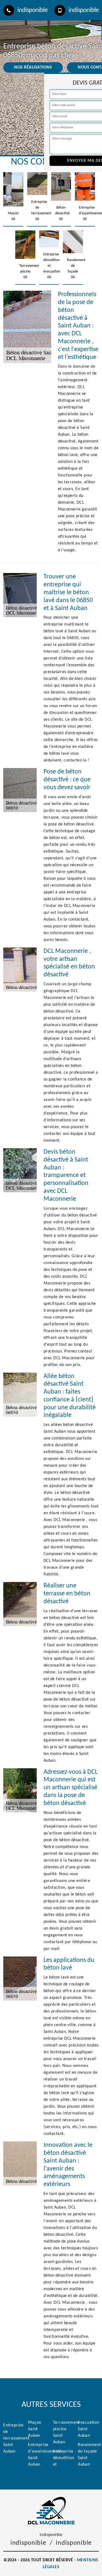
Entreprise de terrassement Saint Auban (14, 2438)
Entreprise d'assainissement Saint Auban (38, 2455)
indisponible (33, 10)
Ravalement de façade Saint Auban (88, 2455)
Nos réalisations (33, 67)
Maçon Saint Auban (35, 2429)
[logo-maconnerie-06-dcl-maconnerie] (51, 2511)
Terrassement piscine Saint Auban (64, 2432)
